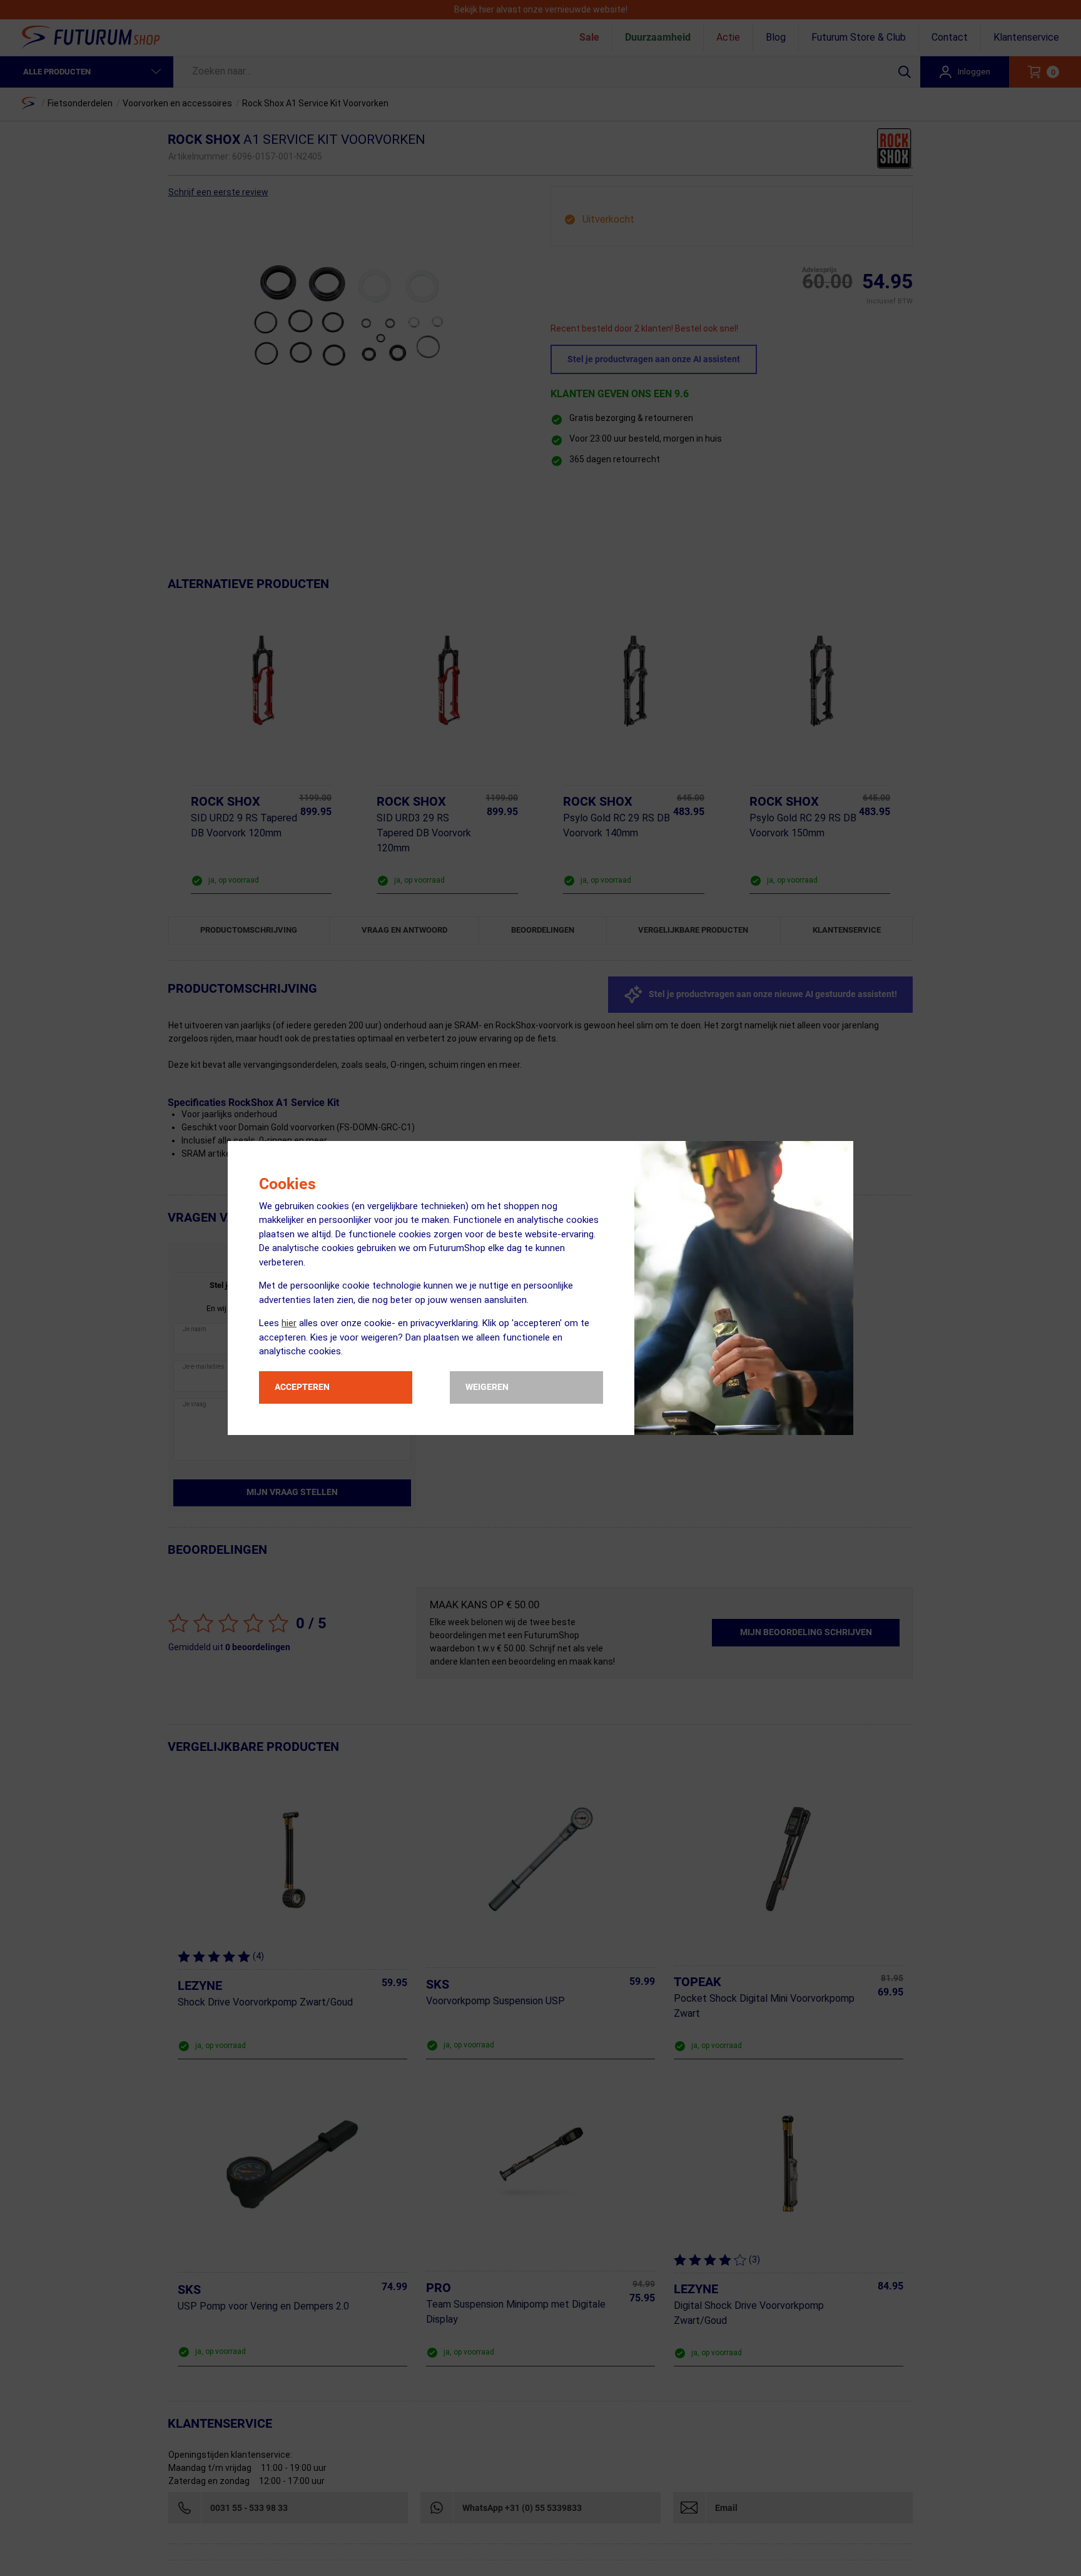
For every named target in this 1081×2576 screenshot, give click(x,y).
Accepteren (302, 1387)
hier (289, 1323)
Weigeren (487, 1387)
